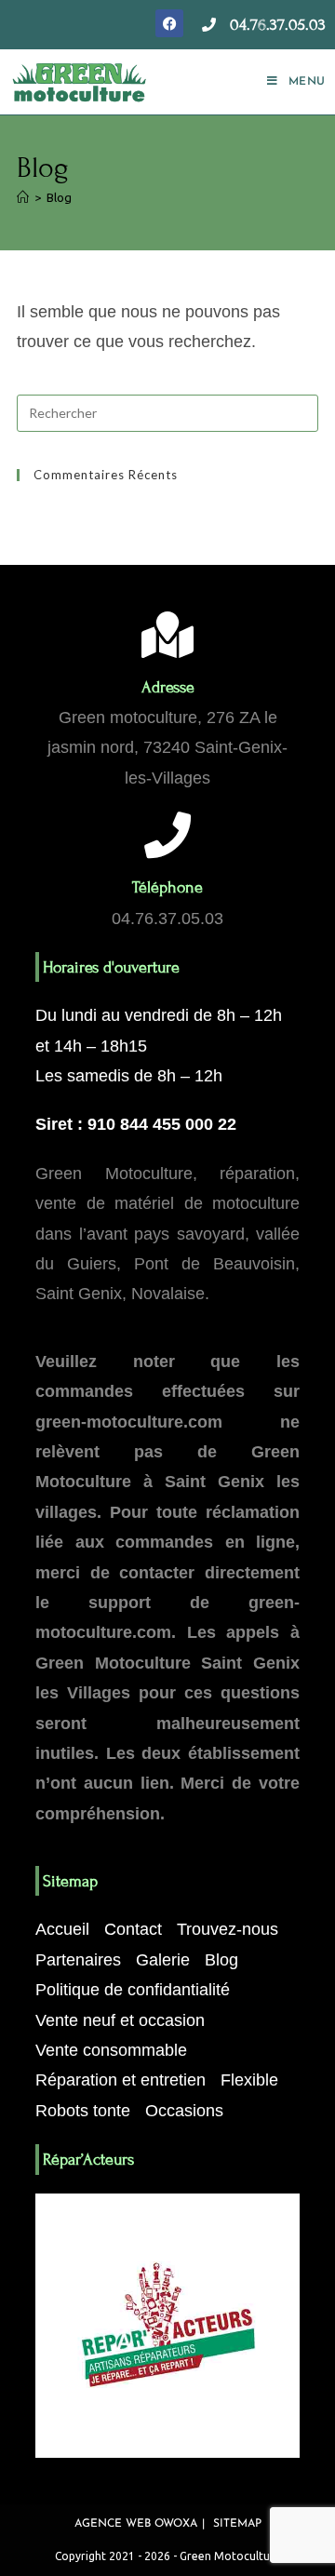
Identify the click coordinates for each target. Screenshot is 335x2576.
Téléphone (167, 887)
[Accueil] (23, 197)
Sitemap (237, 2524)
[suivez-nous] (169, 23)
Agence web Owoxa (136, 2524)
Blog (59, 197)
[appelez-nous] (209, 25)
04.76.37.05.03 (278, 25)
